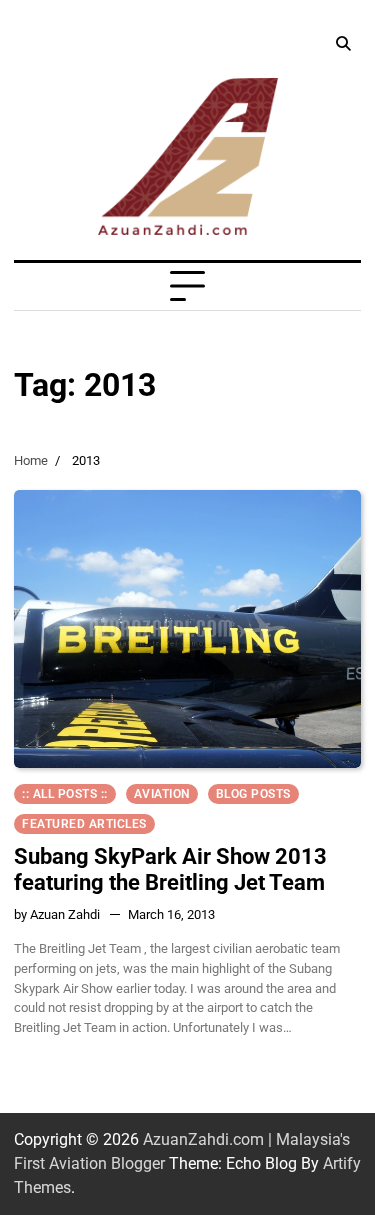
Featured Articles (84, 824)
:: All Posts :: (65, 794)
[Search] (343, 44)
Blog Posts (253, 794)
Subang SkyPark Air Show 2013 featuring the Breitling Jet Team (170, 869)
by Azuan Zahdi (57, 914)
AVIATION (162, 794)
